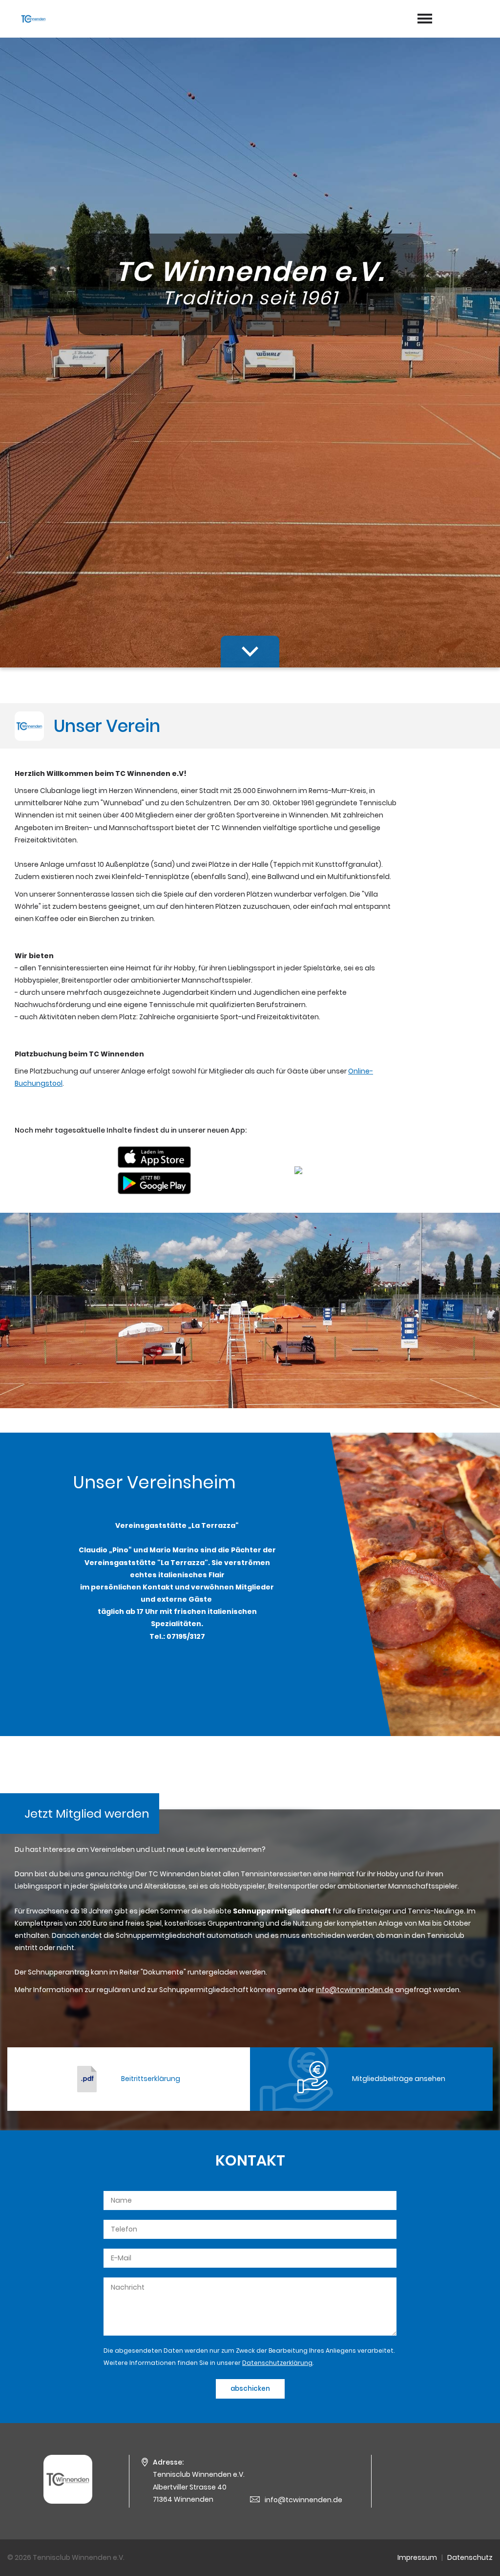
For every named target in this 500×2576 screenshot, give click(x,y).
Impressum (417, 2557)
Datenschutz (470, 2557)
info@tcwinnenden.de (303, 2500)
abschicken (250, 2389)
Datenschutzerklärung (277, 2363)
